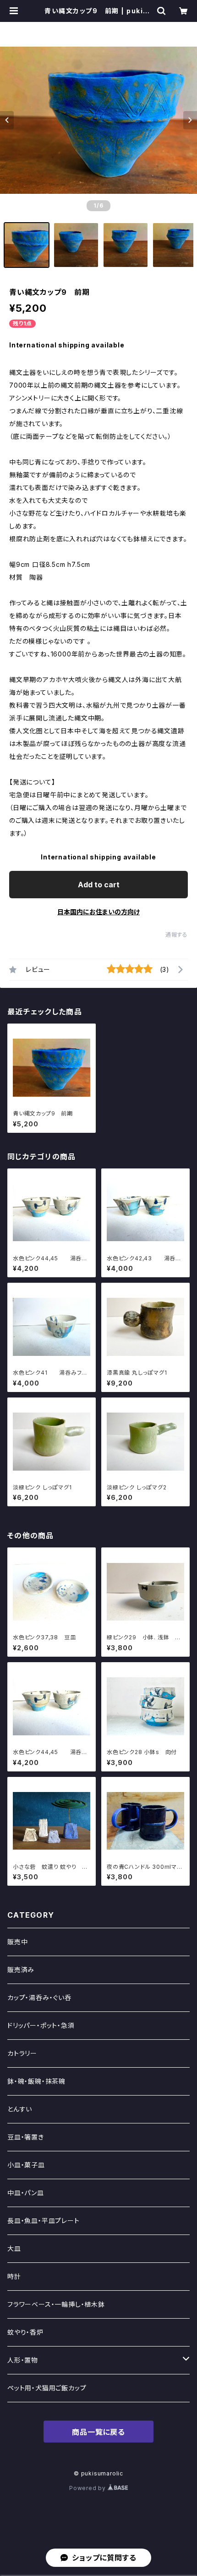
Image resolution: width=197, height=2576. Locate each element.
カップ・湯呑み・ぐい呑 (39, 1997)
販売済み (21, 1970)
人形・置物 (23, 2360)
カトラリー (22, 2053)
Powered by (88, 2488)
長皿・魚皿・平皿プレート (44, 2221)
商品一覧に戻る (98, 2432)
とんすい (20, 2109)
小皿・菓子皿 (26, 2165)
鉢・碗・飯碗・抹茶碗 (36, 2081)
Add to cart (99, 885)
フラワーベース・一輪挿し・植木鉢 (56, 2304)
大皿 (14, 2248)
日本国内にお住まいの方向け (98, 912)
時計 (14, 2276)
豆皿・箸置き (26, 2137)
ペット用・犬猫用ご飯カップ (47, 2388)
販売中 (17, 1942)
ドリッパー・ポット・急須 (41, 2025)
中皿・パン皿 (26, 2193)
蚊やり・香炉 (25, 2332)
